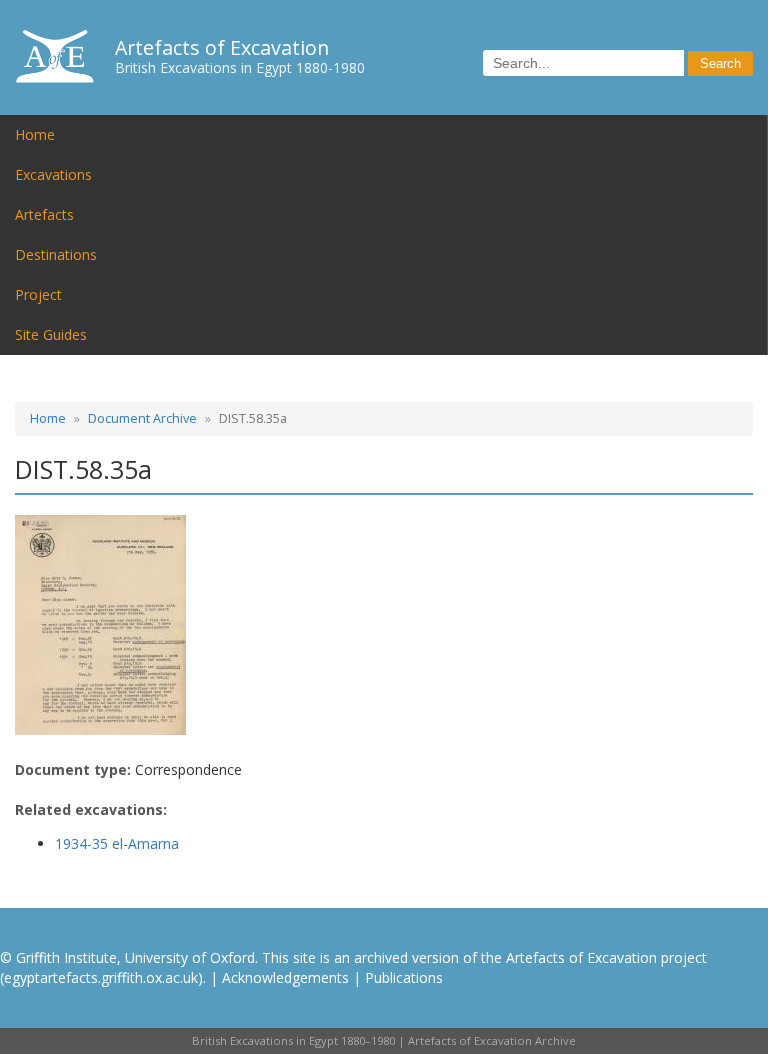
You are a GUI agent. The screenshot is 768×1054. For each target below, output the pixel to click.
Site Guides (51, 334)
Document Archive (142, 418)
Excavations (53, 174)
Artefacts (44, 214)
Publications (404, 977)
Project (38, 294)
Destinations (56, 254)
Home (35, 134)
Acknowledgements (285, 977)
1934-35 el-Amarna (117, 843)
